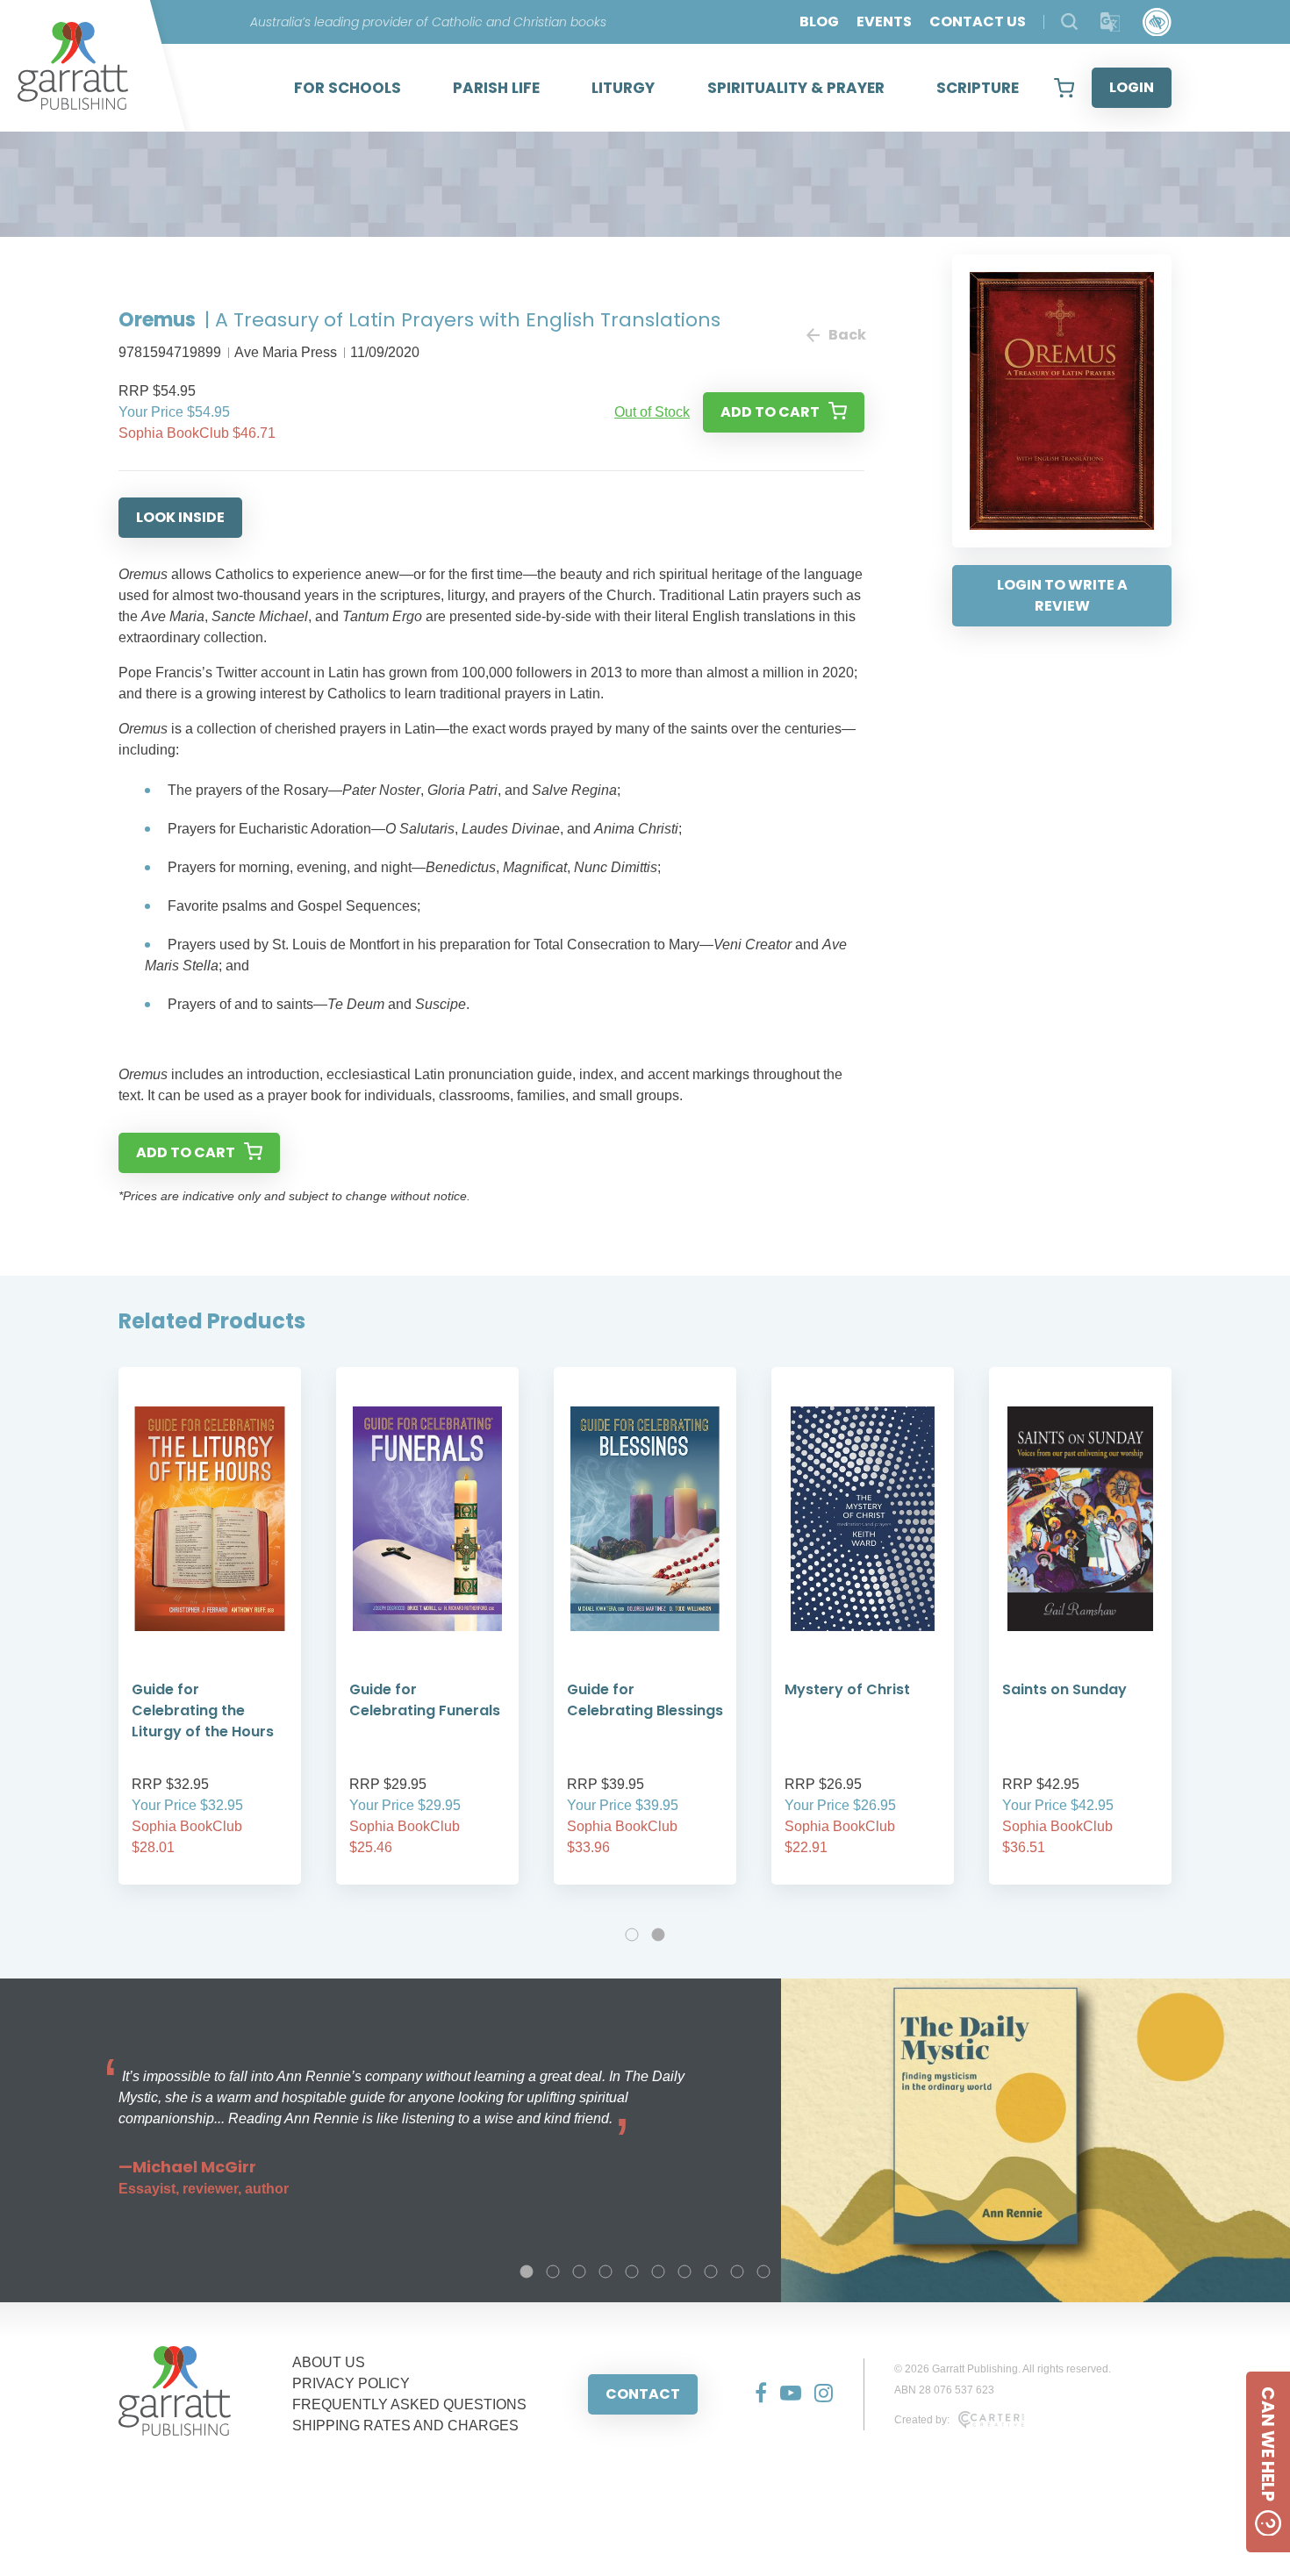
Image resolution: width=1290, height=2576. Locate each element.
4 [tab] (606, 2272)
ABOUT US (329, 2362)
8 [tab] (711, 2272)
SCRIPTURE (978, 88)
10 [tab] (763, 2272)
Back (846, 335)
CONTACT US (978, 21)
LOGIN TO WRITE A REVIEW (1062, 595)
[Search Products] (1069, 21)
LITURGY (623, 88)
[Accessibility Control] (1157, 22)
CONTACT (643, 2394)
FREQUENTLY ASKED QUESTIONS (409, 2404)
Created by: (922, 2420)
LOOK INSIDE (180, 517)
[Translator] (1111, 22)
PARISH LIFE (496, 88)
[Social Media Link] (754, 2394)
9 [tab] (737, 2272)
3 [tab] (579, 2272)
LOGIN (1132, 87)
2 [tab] (658, 1935)
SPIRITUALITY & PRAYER (796, 88)
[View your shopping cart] (1064, 88)
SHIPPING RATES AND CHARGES (405, 2426)
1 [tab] (632, 1935)
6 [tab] (658, 2272)
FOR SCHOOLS (348, 88)
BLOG (819, 21)
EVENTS (884, 21)
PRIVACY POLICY (351, 2383)
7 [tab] (684, 2272)
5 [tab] (632, 2272)
